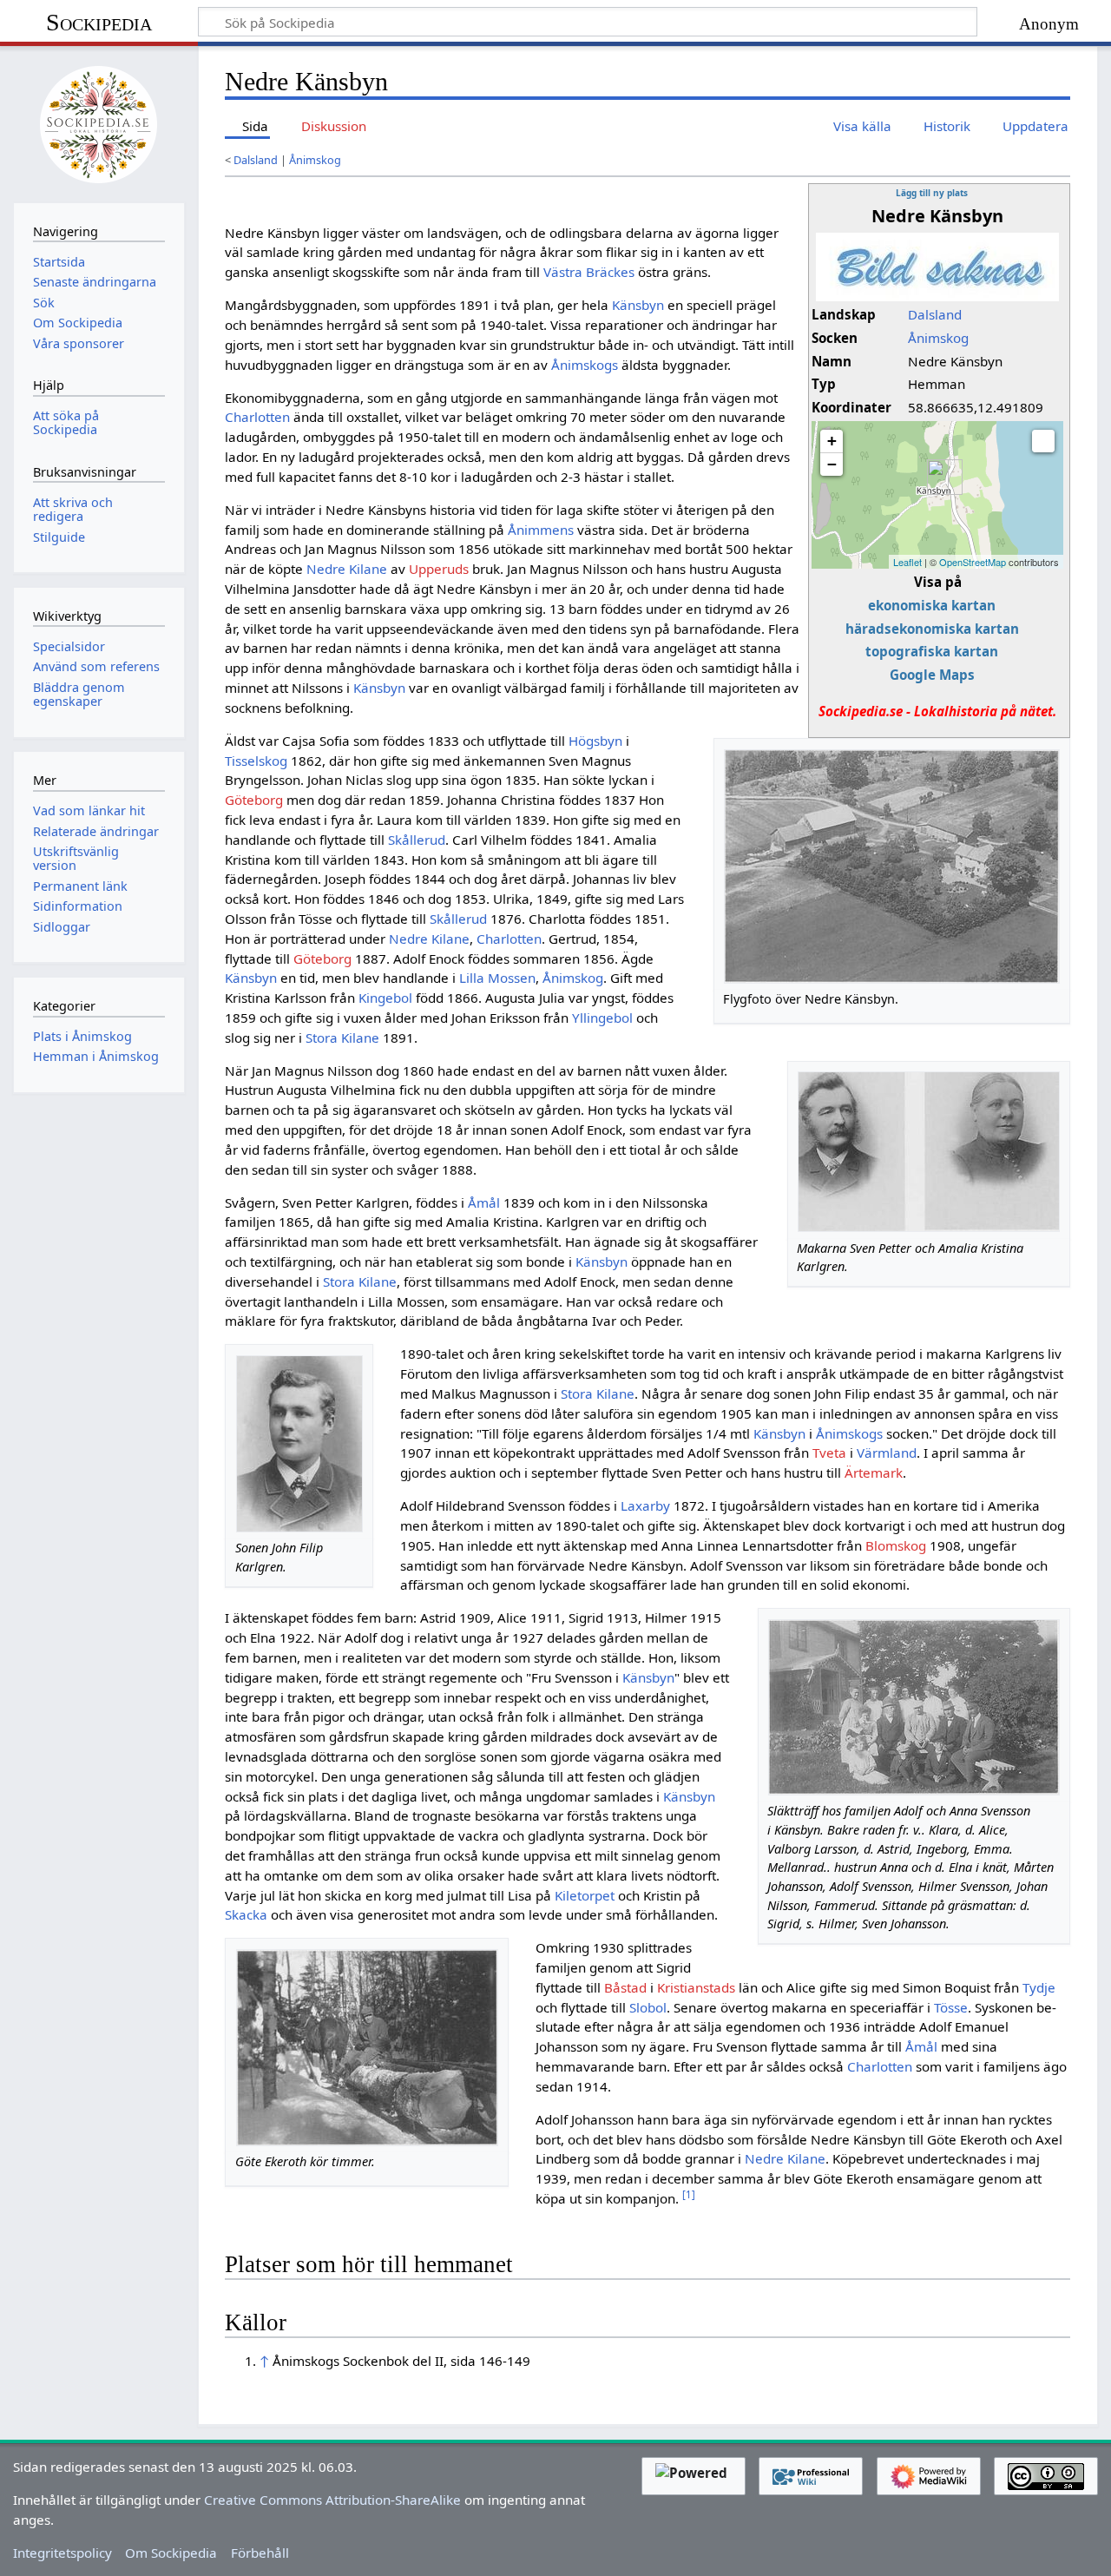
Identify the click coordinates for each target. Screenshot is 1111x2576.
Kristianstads (696, 1987)
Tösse (951, 2007)
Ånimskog (315, 160)
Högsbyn (595, 741)
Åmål (484, 1202)
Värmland (887, 1453)
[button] (1043, 441)
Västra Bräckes (589, 272)
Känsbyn (638, 305)
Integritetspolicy (62, 2553)
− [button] (832, 464)
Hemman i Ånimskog (96, 1056)
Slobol (648, 2007)
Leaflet (907, 562)
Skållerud (417, 840)
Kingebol (385, 998)
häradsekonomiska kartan (932, 629)
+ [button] (832, 441)
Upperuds (439, 569)
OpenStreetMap (973, 562)
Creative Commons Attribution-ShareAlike (332, 2500)
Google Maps (932, 675)
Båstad (625, 1987)
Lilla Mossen (497, 978)
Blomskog (896, 1545)
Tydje (1039, 1987)
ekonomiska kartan (932, 605)
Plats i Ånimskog (82, 1036)
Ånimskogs (585, 365)
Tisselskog (256, 761)
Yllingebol (602, 1018)
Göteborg (254, 800)
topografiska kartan (932, 651)
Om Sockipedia (171, 2553)
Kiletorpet (585, 1895)
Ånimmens (541, 530)
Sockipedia (99, 22)
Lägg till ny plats (932, 193)
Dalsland (256, 160)
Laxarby (645, 1505)
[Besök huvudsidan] (99, 122)
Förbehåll (260, 2553)
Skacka (246, 1914)
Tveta (829, 1453)
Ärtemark (874, 1472)
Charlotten (257, 417)
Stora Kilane (342, 1038)
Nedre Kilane (347, 569)
